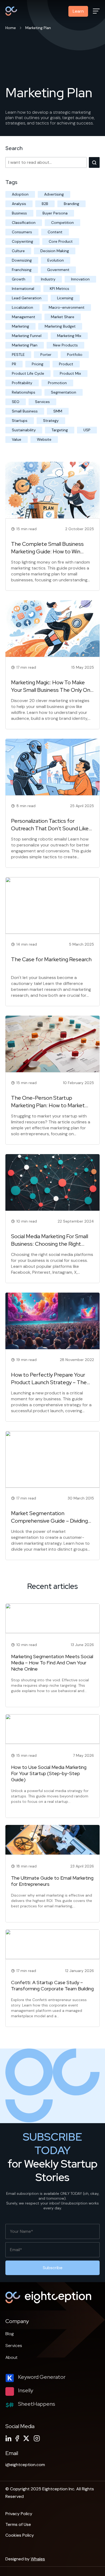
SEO (16, 402)
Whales (38, 2559)
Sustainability (24, 430)
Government (58, 270)
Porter (46, 355)
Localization (22, 307)
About (11, 2357)
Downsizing (22, 260)
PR (14, 364)
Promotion (57, 383)
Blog (10, 2334)
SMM (58, 411)
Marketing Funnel (27, 336)
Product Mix (70, 373)
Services (42, 402)
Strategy (51, 421)
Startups (20, 421)
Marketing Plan (25, 345)
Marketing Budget (60, 326)
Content (55, 232)
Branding (71, 204)
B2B (45, 204)
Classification (24, 223)
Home (11, 28)
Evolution (56, 260)
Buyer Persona (55, 213)
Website (44, 439)
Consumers (22, 232)
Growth (19, 279)
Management (24, 317)
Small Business (25, 411)
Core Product (61, 241)
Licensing (65, 298)
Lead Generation (27, 298)
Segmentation (64, 392)
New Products (65, 345)
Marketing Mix (69, 336)
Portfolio (75, 355)
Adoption (20, 194)
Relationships (24, 392)
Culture (18, 251)
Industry (48, 279)
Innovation (80, 279)
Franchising (22, 270)
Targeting (60, 430)
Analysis (19, 204)
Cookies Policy (20, 2535)
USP (87, 430)
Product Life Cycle (28, 373)
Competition (62, 223)
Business (19, 213)
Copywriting (22, 241)
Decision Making (55, 251)
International (23, 289)
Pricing (38, 364)
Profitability (22, 383)
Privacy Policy (19, 2514)
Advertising (54, 194)
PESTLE (18, 355)
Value (17, 439)
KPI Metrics (59, 289)
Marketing (20, 326)
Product (66, 364)
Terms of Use (18, 2524)
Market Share (63, 317)
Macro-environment (67, 307)
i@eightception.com (25, 2465)
